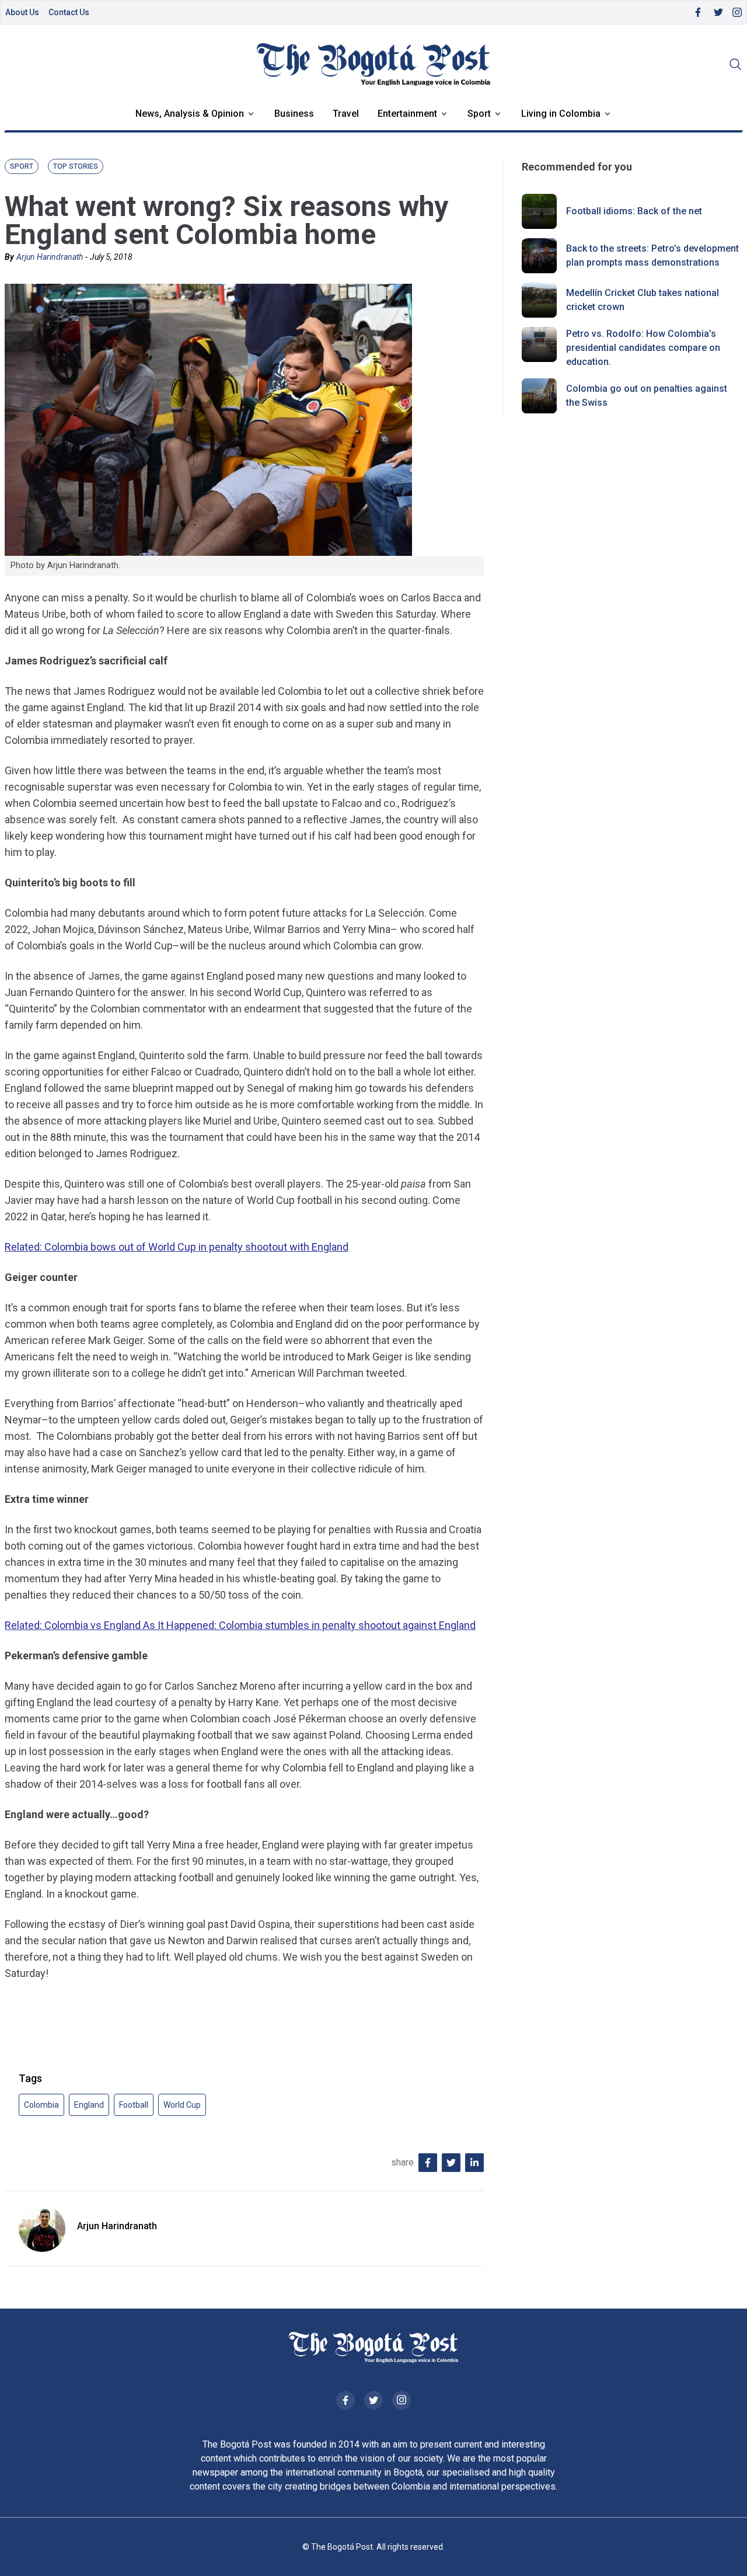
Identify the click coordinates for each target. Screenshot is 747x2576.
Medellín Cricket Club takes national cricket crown (643, 300)
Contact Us (69, 12)
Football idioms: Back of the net (634, 211)
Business (294, 114)
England (89, 2105)
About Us (22, 12)
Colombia (41, 2105)
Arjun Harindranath (50, 257)
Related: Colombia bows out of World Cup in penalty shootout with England (177, 1247)
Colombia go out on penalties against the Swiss (647, 396)
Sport (479, 114)
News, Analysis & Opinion (190, 114)
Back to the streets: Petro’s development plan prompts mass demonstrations (652, 255)
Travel (346, 114)
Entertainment (407, 114)
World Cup (182, 2105)
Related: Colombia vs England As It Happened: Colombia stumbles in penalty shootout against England (240, 1625)
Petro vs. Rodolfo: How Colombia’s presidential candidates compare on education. (643, 348)
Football (134, 2105)
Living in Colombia (561, 114)
